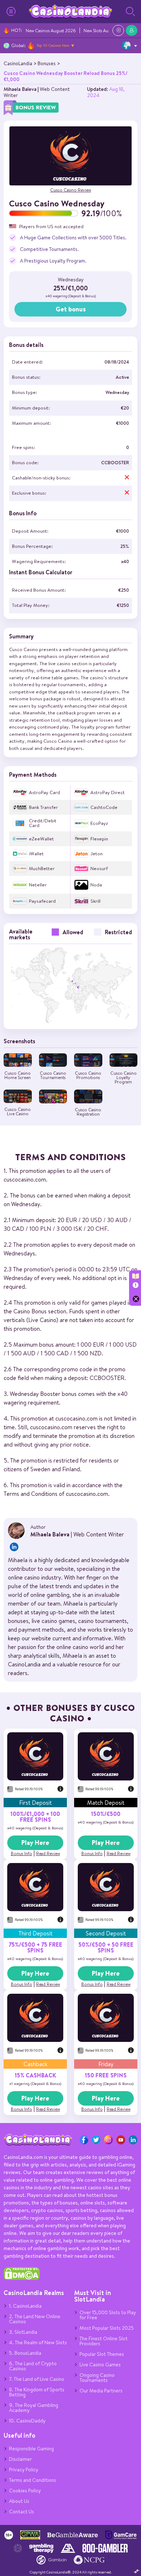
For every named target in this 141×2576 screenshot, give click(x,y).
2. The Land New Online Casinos (35, 2319)
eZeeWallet (41, 839)
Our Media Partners (101, 2391)
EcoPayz (99, 823)
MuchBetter (42, 869)
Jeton (97, 854)
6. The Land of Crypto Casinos (33, 2366)
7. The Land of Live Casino (37, 2379)
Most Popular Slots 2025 (107, 2328)
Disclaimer (20, 2459)
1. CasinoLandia (25, 2306)
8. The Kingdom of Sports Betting (37, 2392)
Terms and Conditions (33, 2480)
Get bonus (71, 309)
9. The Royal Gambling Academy (34, 2408)
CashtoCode (104, 807)
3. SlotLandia (23, 2332)
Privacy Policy (24, 2470)
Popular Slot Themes (102, 2354)
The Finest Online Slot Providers (104, 2341)
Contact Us (22, 2512)
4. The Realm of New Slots (38, 2342)
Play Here (35, 1843)
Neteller (38, 885)
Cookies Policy (25, 2491)
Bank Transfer (43, 807)
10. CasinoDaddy (27, 2421)
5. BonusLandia (25, 2353)
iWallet (36, 854)
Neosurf (99, 869)
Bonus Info (22, 1853)
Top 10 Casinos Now (53, 45)
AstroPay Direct (108, 792)
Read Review (48, 1853)
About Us (19, 2501)
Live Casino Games (100, 2365)
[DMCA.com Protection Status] (22, 2278)
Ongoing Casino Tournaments (97, 2378)
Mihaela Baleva (20, 89)
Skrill (95, 901)
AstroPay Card (44, 792)
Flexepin (99, 839)
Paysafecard (42, 901)
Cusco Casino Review (71, 190)
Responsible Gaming (31, 2449)
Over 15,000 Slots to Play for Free (108, 2315)
